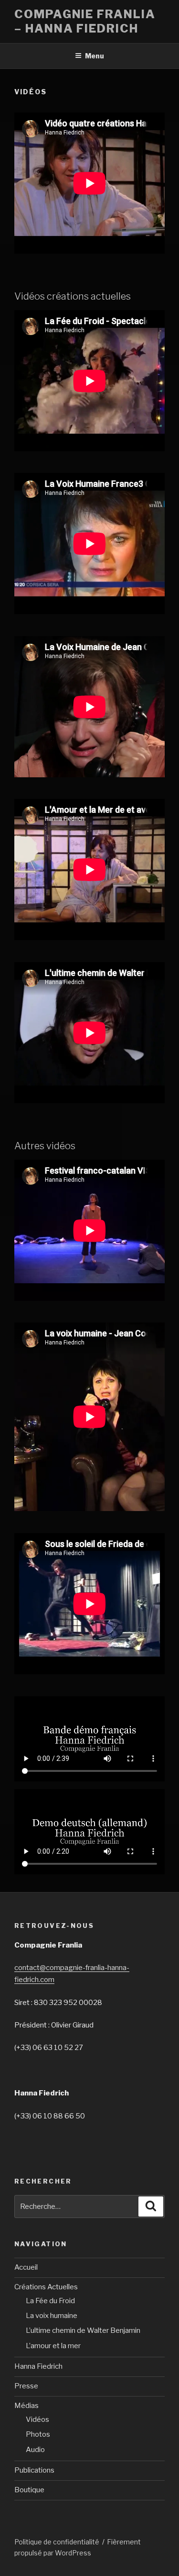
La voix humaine (52, 2316)
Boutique (29, 2490)
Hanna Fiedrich (38, 2366)
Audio (35, 2450)
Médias (26, 2406)
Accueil (26, 2267)
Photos (38, 2434)
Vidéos (37, 2419)
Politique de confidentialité (57, 2542)
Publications (34, 2470)
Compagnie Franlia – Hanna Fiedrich (85, 21)
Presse (26, 2386)
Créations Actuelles (46, 2287)
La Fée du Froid (50, 2301)
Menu (95, 56)
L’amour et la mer (53, 2346)
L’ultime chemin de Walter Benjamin (83, 2330)
